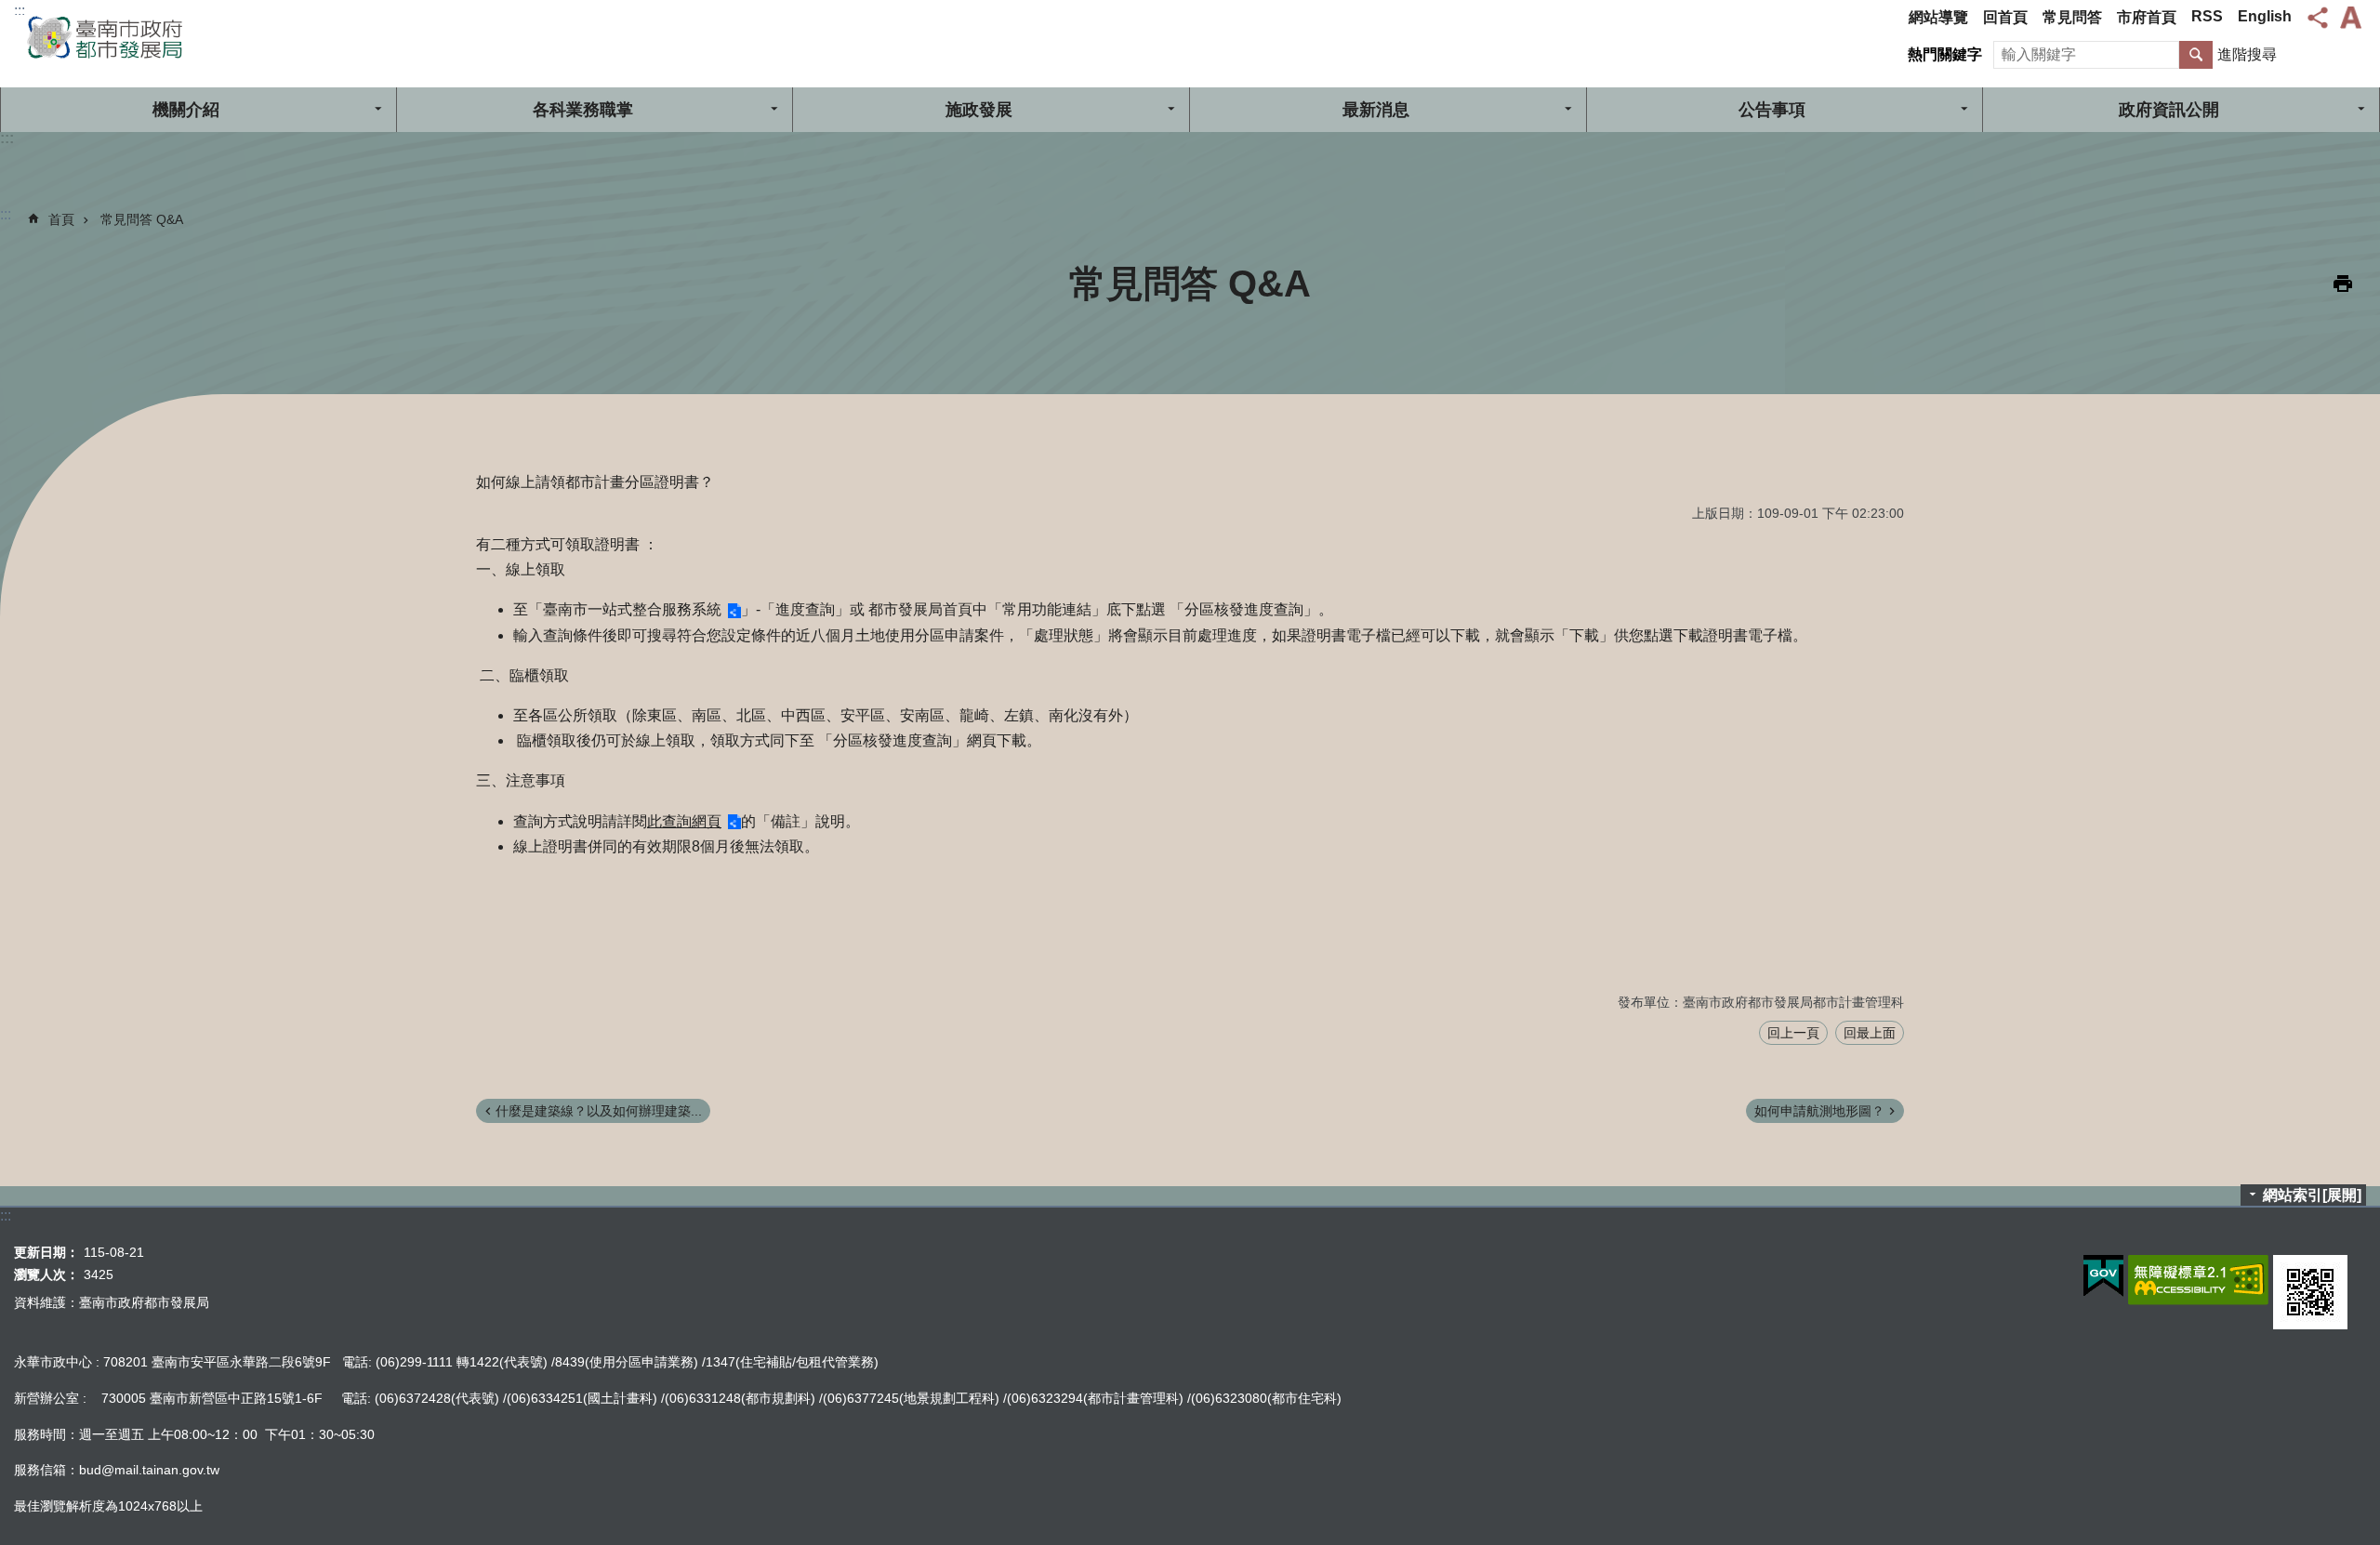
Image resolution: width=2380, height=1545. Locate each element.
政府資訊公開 (2169, 110)
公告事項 (1772, 110)
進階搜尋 (2247, 54)
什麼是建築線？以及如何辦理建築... (599, 1111)
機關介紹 (186, 110)
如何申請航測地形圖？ (1819, 1111)
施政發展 (979, 110)
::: (20, 11)
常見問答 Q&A (142, 219)
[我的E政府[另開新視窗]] (2103, 1276)
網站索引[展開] (2312, 1195)
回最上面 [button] (1870, 1033)
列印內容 (2343, 284)
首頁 (61, 219)
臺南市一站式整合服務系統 (632, 609)
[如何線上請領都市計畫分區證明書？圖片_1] (2310, 1292)
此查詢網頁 (684, 821)
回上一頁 (1793, 1033)
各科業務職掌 (583, 110)
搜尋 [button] (2196, 55)
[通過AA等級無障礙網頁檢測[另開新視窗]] (2198, 1280)
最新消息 (1376, 110)
